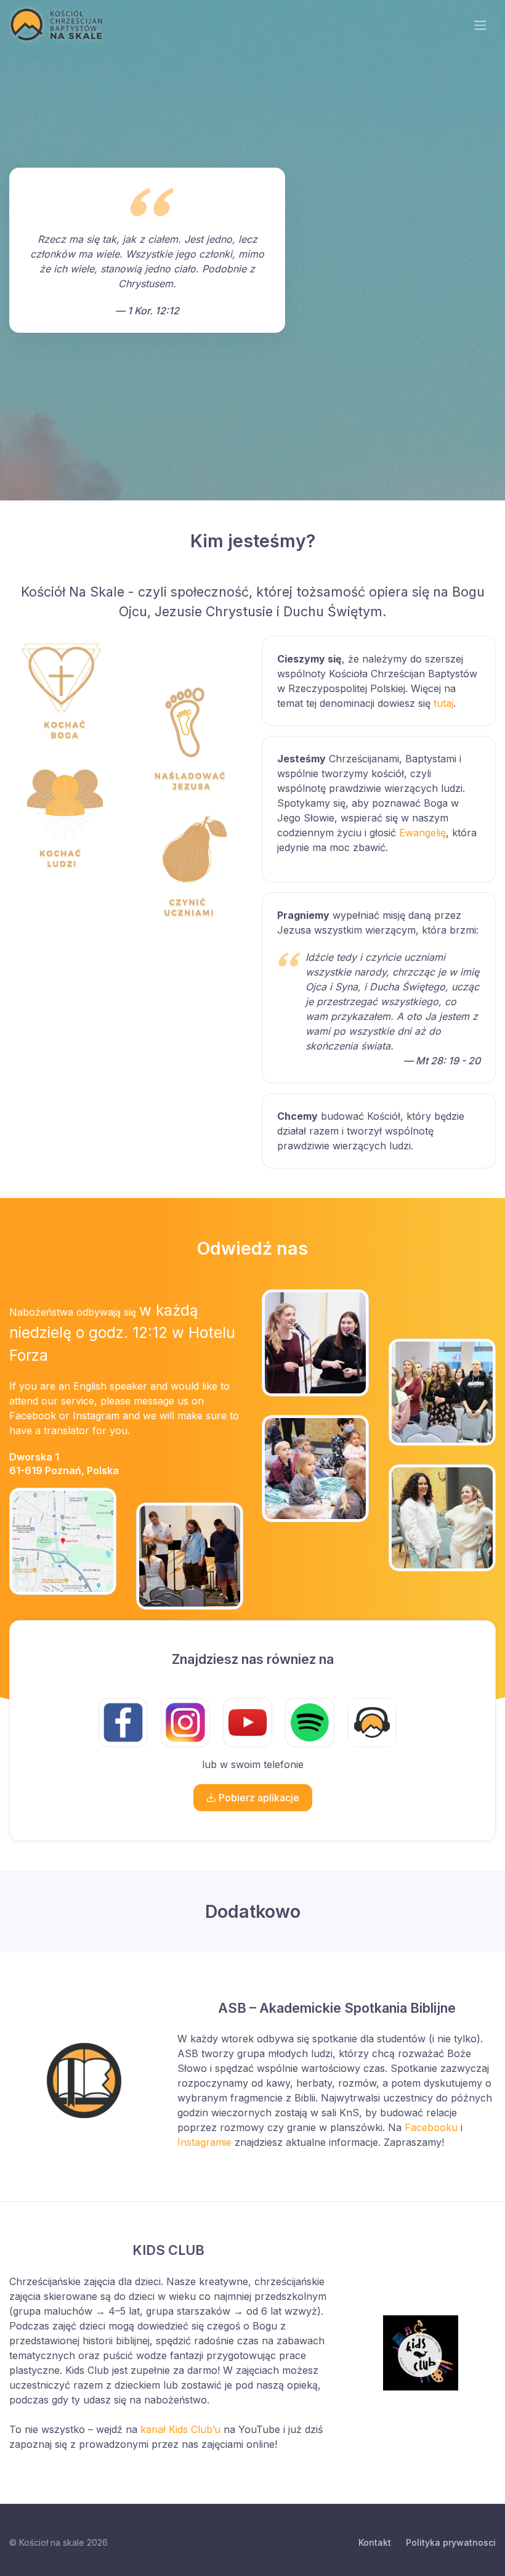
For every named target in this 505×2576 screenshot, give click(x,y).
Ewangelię (422, 833)
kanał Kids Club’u (180, 2429)
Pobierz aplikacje (258, 1798)
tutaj (443, 703)
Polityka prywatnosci (451, 2542)
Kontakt (375, 2542)
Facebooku (431, 2127)
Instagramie (204, 2142)
